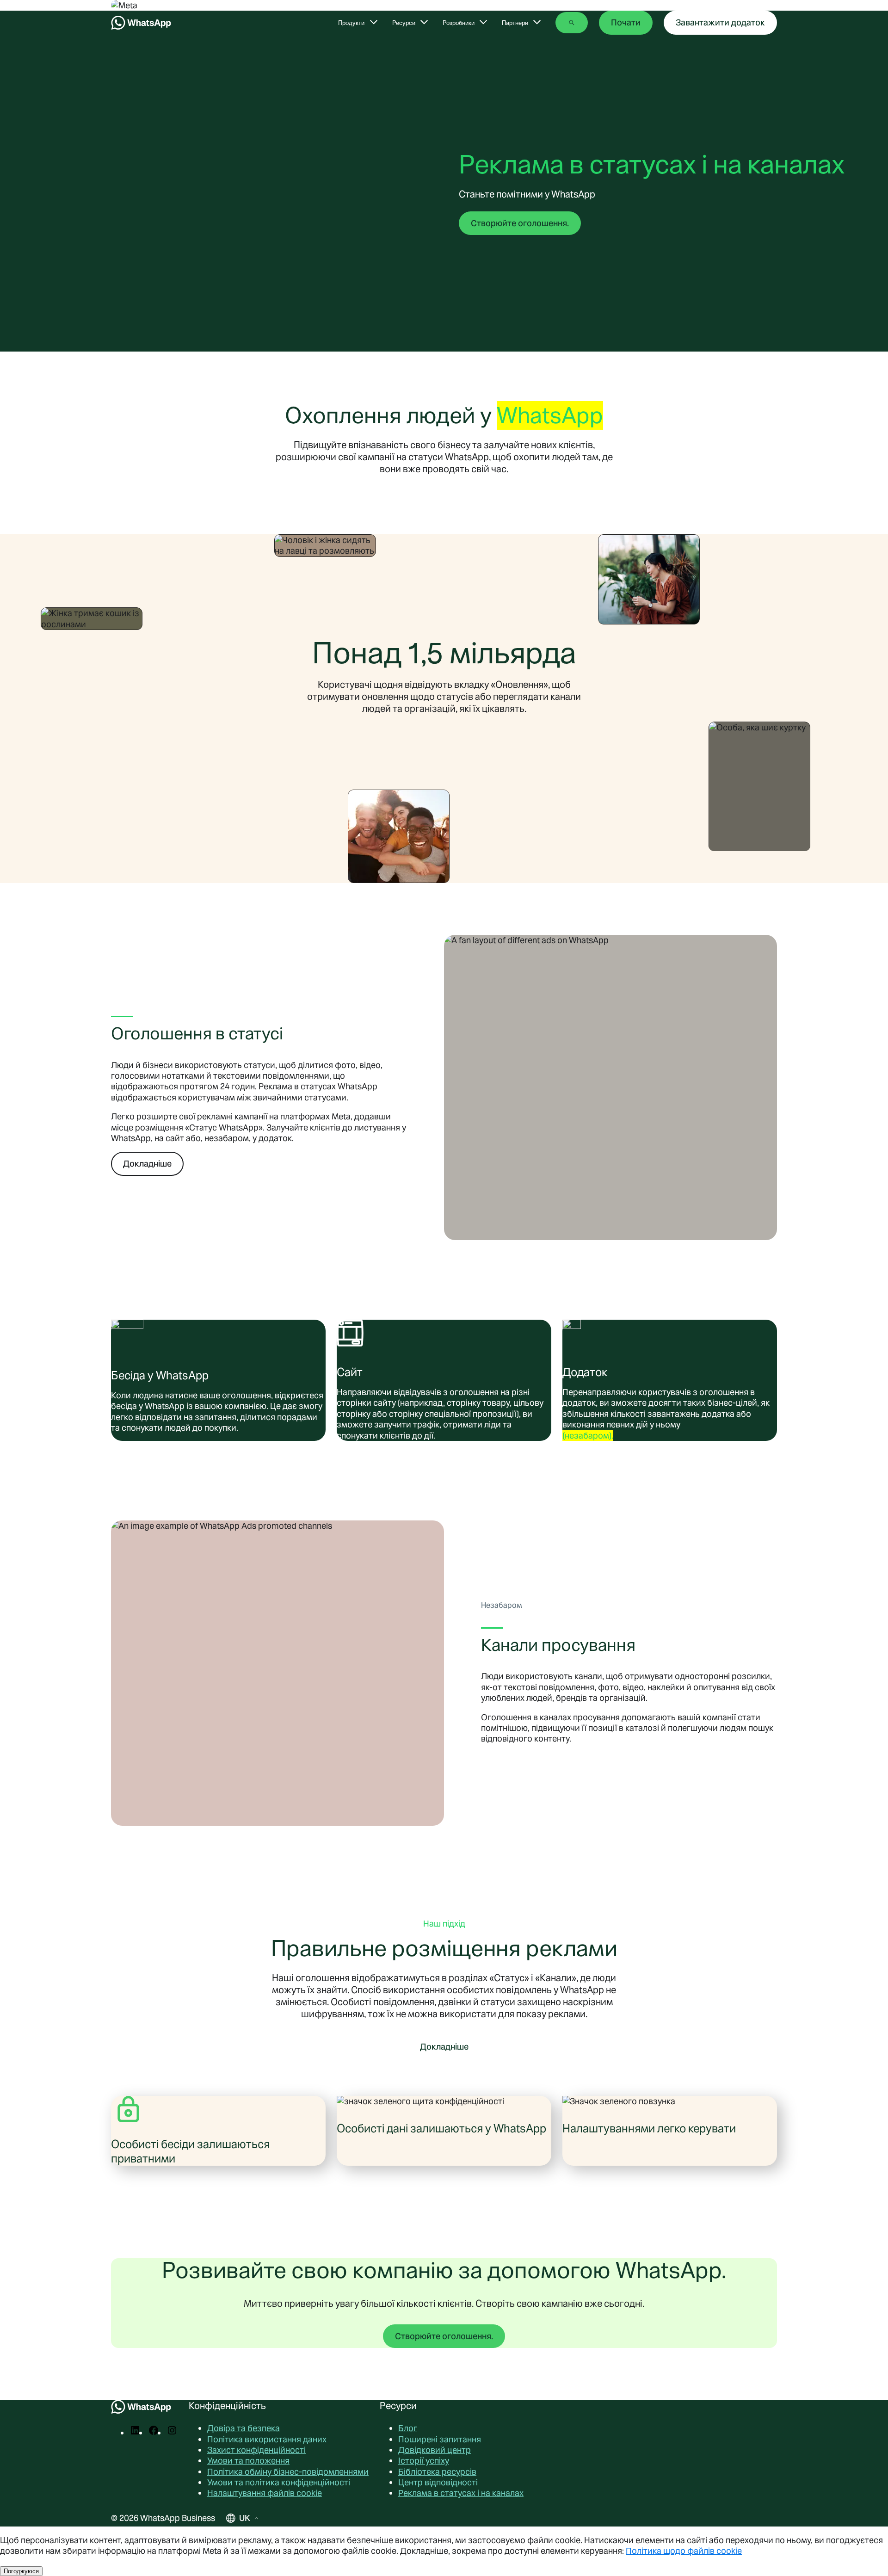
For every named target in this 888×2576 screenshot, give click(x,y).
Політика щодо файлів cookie (684, 2551)
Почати (626, 22)
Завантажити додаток (720, 22)
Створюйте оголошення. (520, 223)
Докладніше (147, 1164)
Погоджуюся (21, 2571)
